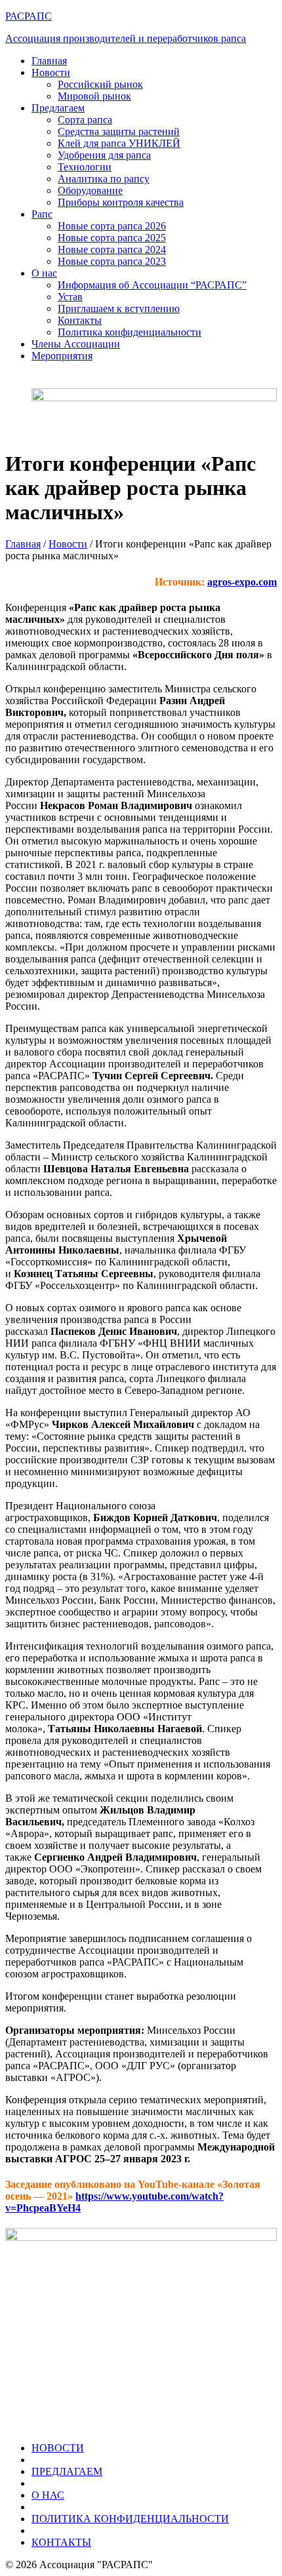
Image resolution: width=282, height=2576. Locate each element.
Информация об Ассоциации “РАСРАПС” (152, 285)
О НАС (48, 2495)
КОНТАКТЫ (61, 2542)
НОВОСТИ (58, 2448)
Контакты (80, 320)
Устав (70, 297)
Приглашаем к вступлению (119, 308)
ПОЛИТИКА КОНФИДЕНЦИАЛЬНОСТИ (130, 2519)
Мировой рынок (94, 96)
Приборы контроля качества (121, 202)
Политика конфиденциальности (130, 332)
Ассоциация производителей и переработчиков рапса (126, 38)
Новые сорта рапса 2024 (112, 249)
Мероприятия (62, 356)
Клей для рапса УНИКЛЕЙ (119, 143)
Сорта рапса (85, 120)
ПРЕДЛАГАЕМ (67, 2471)
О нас (44, 273)
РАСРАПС (29, 16)
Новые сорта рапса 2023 (112, 261)
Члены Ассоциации (76, 344)
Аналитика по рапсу (104, 179)
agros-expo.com (242, 582)
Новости (51, 72)
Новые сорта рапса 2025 (112, 238)
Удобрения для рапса (104, 155)
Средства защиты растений (119, 131)
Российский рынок (100, 84)
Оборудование (90, 190)
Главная (49, 61)
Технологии (85, 167)
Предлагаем (58, 108)
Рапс (42, 214)
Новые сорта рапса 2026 (112, 226)
